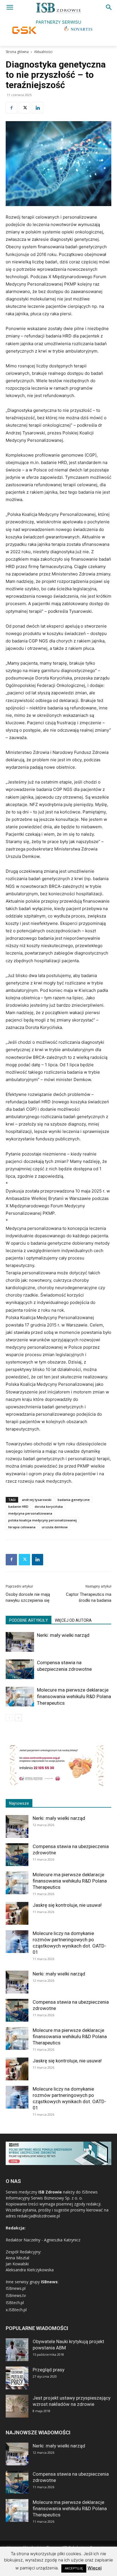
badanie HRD (18, 1506)
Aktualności (43, 52)
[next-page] (18, 1718)
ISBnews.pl (16, 2288)
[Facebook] (11, 108)
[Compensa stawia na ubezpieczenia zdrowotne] (20, 1669)
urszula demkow (55, 1527)
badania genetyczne (74, 1500)
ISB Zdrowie (50, 2192)
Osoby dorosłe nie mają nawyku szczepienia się (28, 1597)
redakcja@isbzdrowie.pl (38, 2216)
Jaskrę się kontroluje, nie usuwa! (67, 1905)
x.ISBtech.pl (16, 2310)
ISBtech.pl (15, 2303)
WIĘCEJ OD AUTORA (73, 1620)
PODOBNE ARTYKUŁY (29, 1620)
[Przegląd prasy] (17, 2378)
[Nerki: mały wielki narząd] (20, 1642)
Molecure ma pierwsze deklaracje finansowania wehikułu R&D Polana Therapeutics (74, 1696)
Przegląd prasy (49, 2370)
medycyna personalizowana (30, 1513)
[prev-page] (9, 1718)
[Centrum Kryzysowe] (57, 1785)
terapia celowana (22, 1527)
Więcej (95, 2568)
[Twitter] (24, 108)
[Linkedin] (37, 108)
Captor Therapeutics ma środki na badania (89, 1597)
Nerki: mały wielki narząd (63, 1635)
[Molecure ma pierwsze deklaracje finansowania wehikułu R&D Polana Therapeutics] (20, 1697)
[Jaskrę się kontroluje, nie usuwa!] (17, 1913)
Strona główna (17, 52)
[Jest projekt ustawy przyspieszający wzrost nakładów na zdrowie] (17, 2406)
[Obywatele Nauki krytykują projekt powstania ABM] (17, 2350)
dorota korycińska (49, 1506)
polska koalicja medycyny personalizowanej (42, 1520)
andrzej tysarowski (37, 1500)
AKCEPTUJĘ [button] (74, 2568)
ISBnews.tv (16, 2295)
